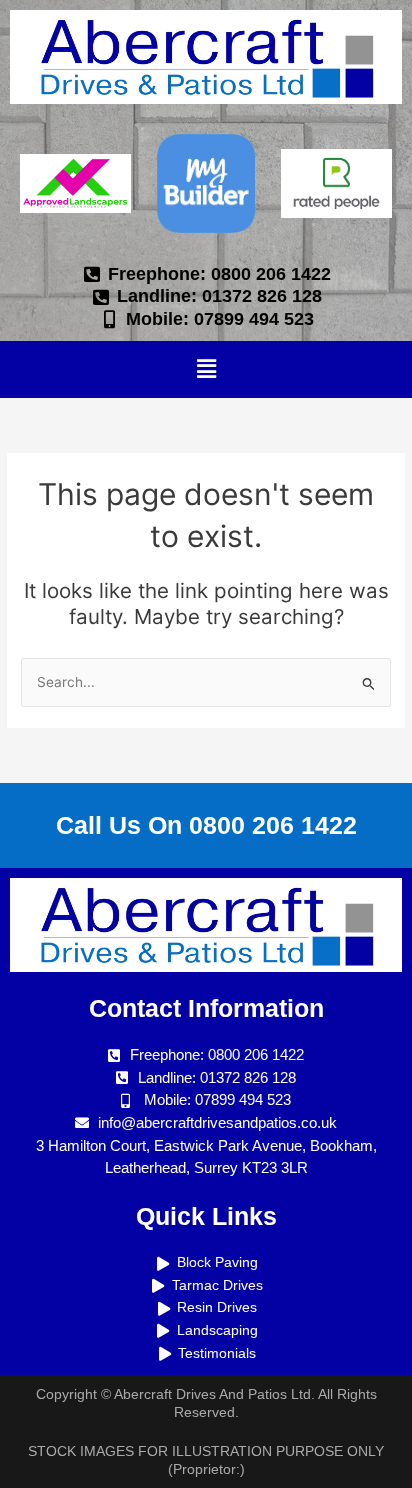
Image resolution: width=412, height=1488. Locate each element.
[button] (206, 369)
